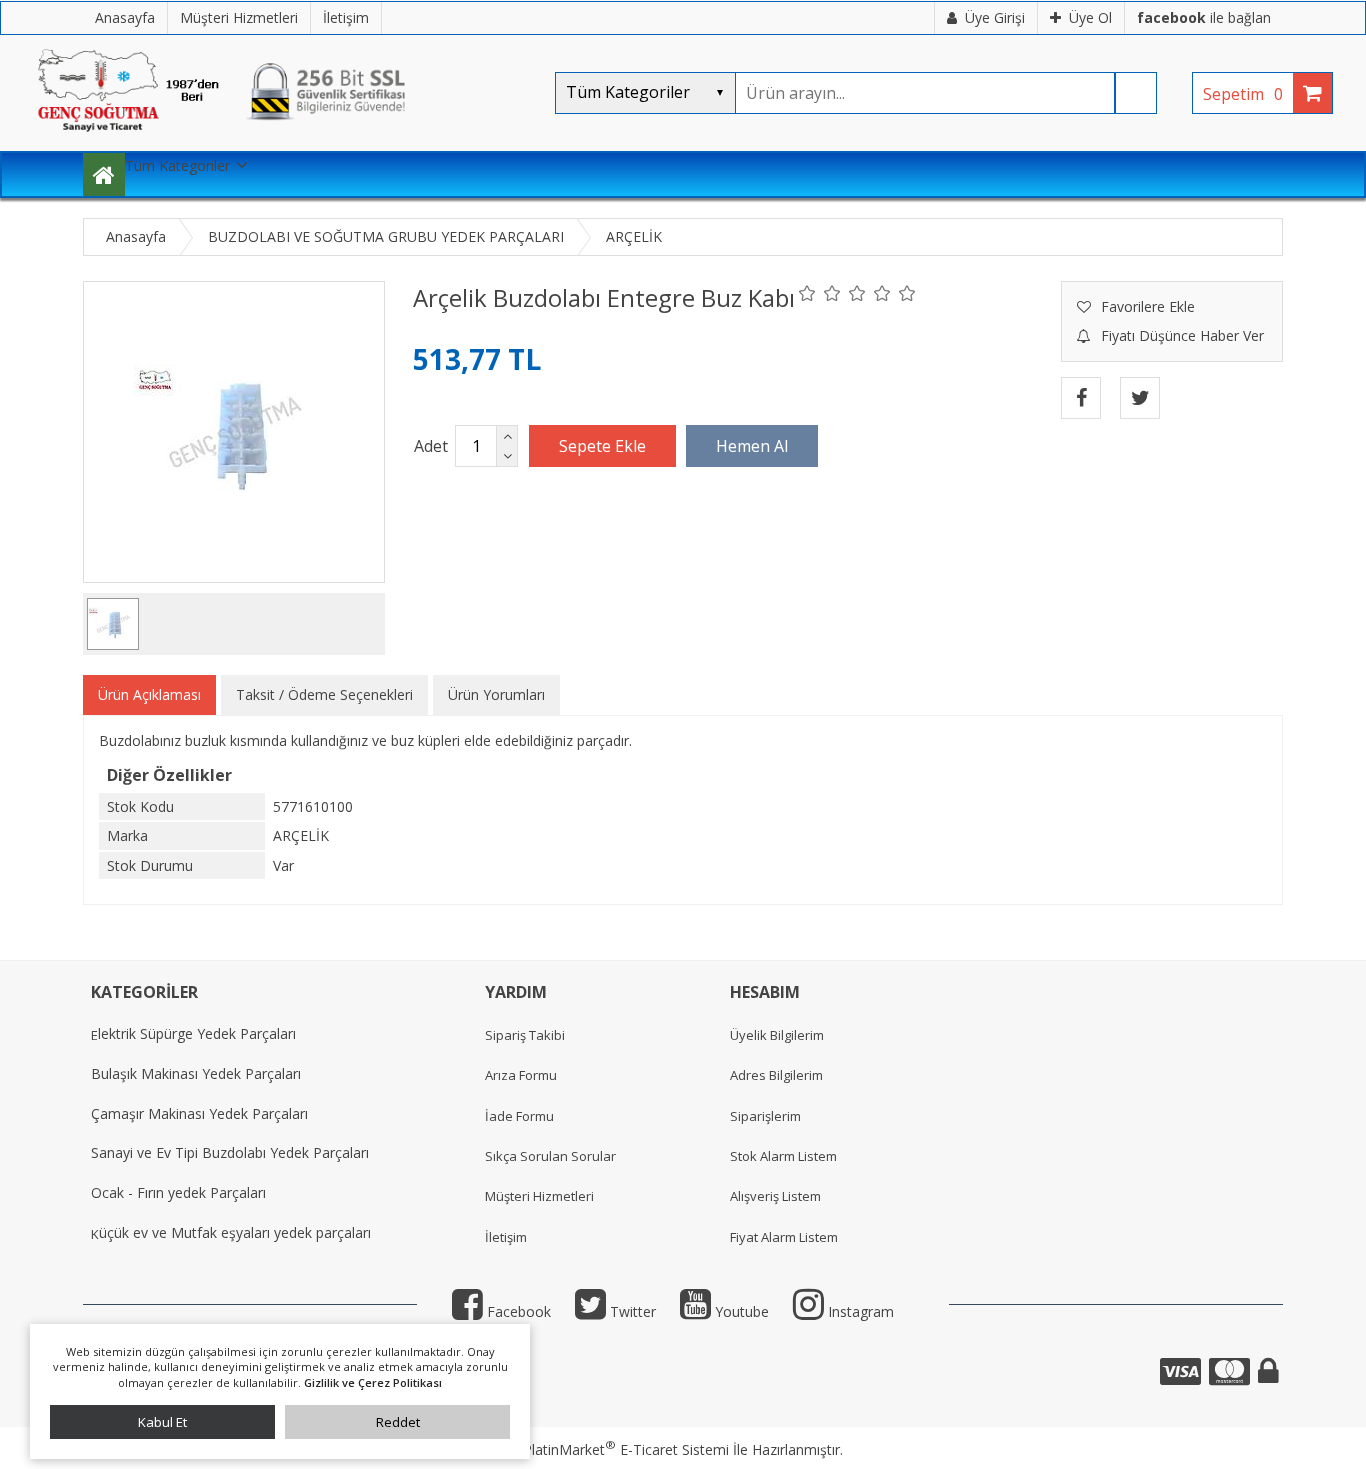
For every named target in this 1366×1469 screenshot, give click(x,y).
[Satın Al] (752, 446)
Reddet (398, 1422)
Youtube (740, 1311)
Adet (431, 446)
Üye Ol (1090, 17)
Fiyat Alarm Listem (784, 1237)
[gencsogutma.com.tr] (283, 140)
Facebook (517, 1311)
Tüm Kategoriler (177, 165)
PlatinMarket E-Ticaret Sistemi (626, 1449)
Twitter (631, 1311)
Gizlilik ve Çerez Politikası (373, 1382)
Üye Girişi (995, 17)
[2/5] (820, 293)
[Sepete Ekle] (602, 446)
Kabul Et (162, 1422)
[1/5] (807, 293)
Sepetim (1243, 94)
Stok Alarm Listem (783, 1156)
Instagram (859, 1311)
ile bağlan (1204, 17)
